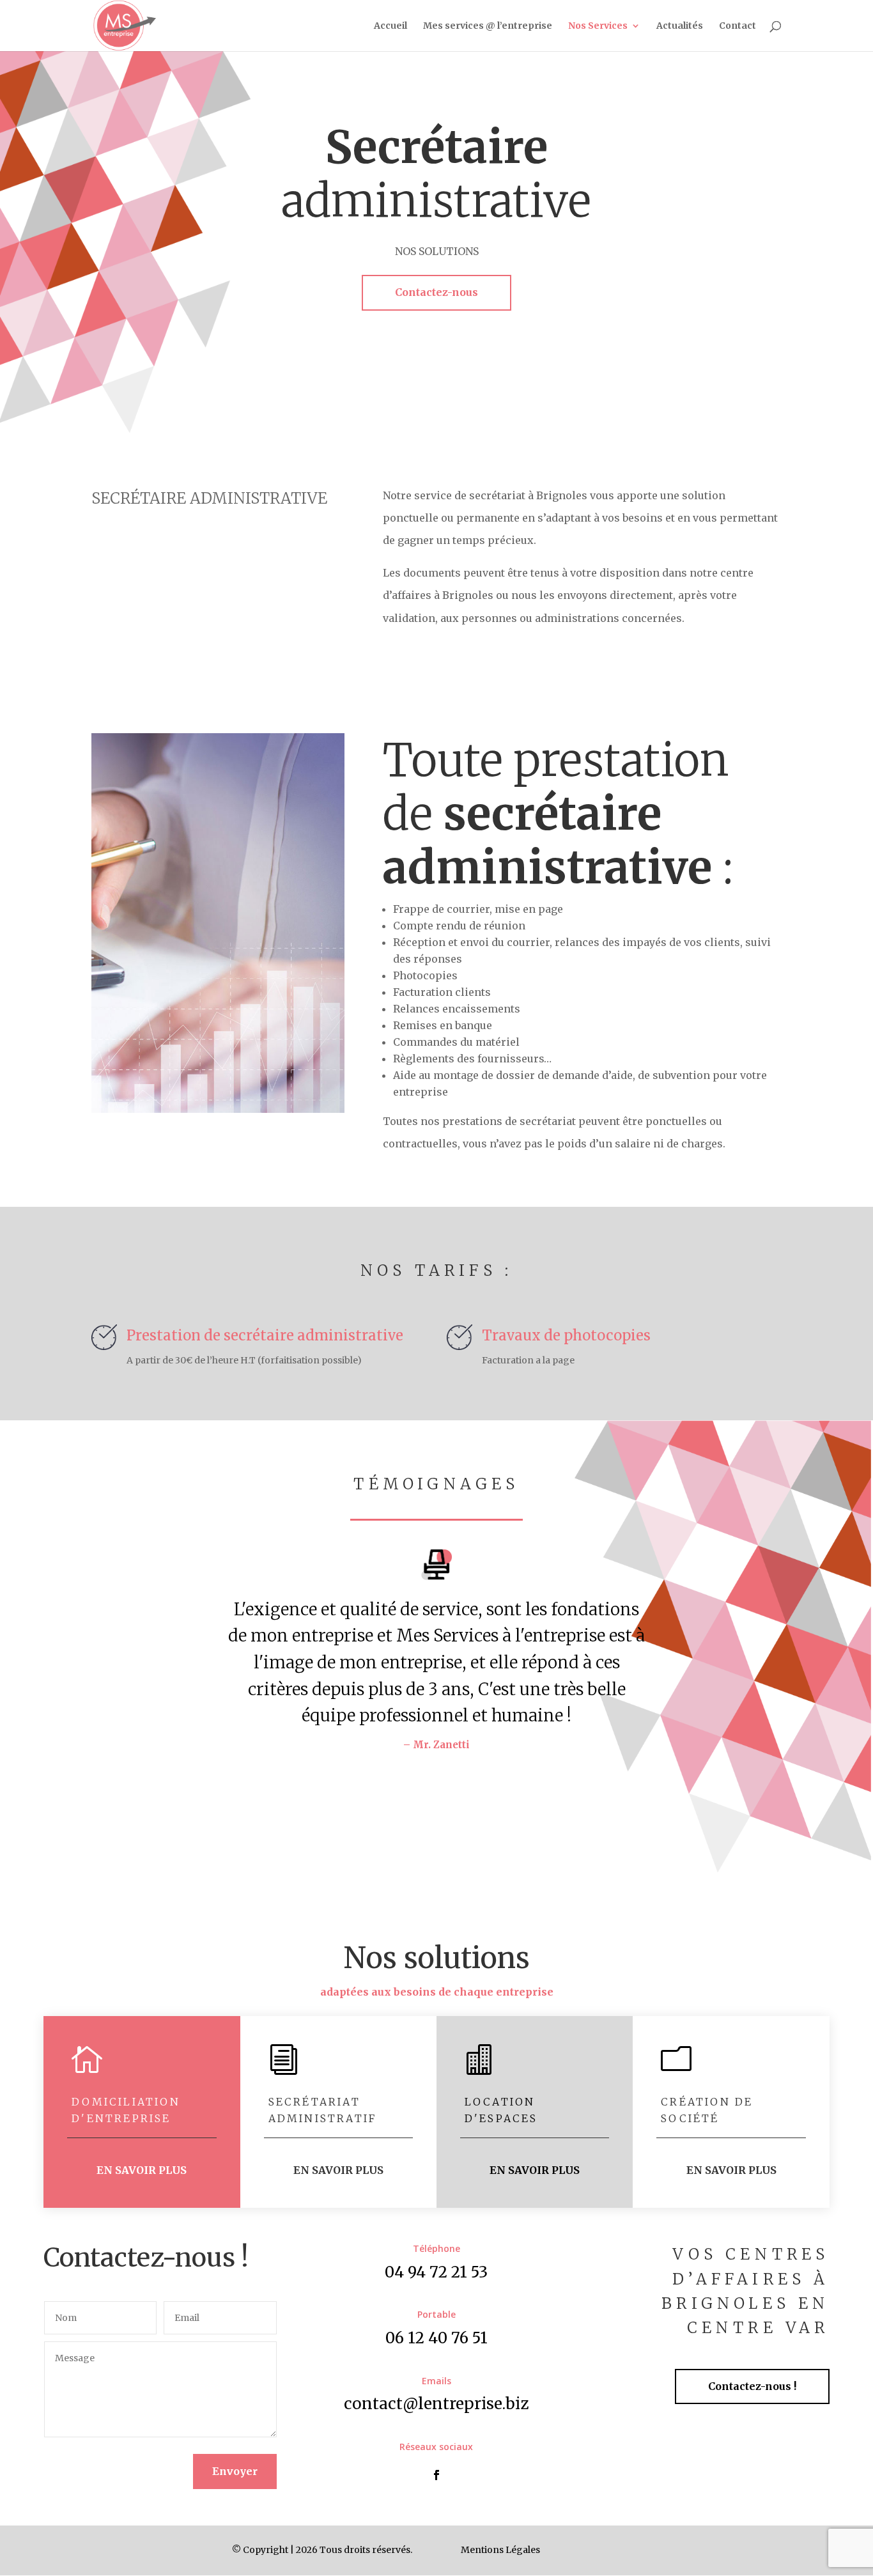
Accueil (390, 26)
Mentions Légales (500, 2550)
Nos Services (598, 26)
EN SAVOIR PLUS (142, 2170)
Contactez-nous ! (752, 2386)
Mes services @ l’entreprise (488, 26)
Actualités (680, 26)
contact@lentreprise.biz (436, 2404)
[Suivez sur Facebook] (436, 2475)
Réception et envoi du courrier (471, 942)
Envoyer (235, 2471)
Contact (738, 26)
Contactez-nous (436, 292)
